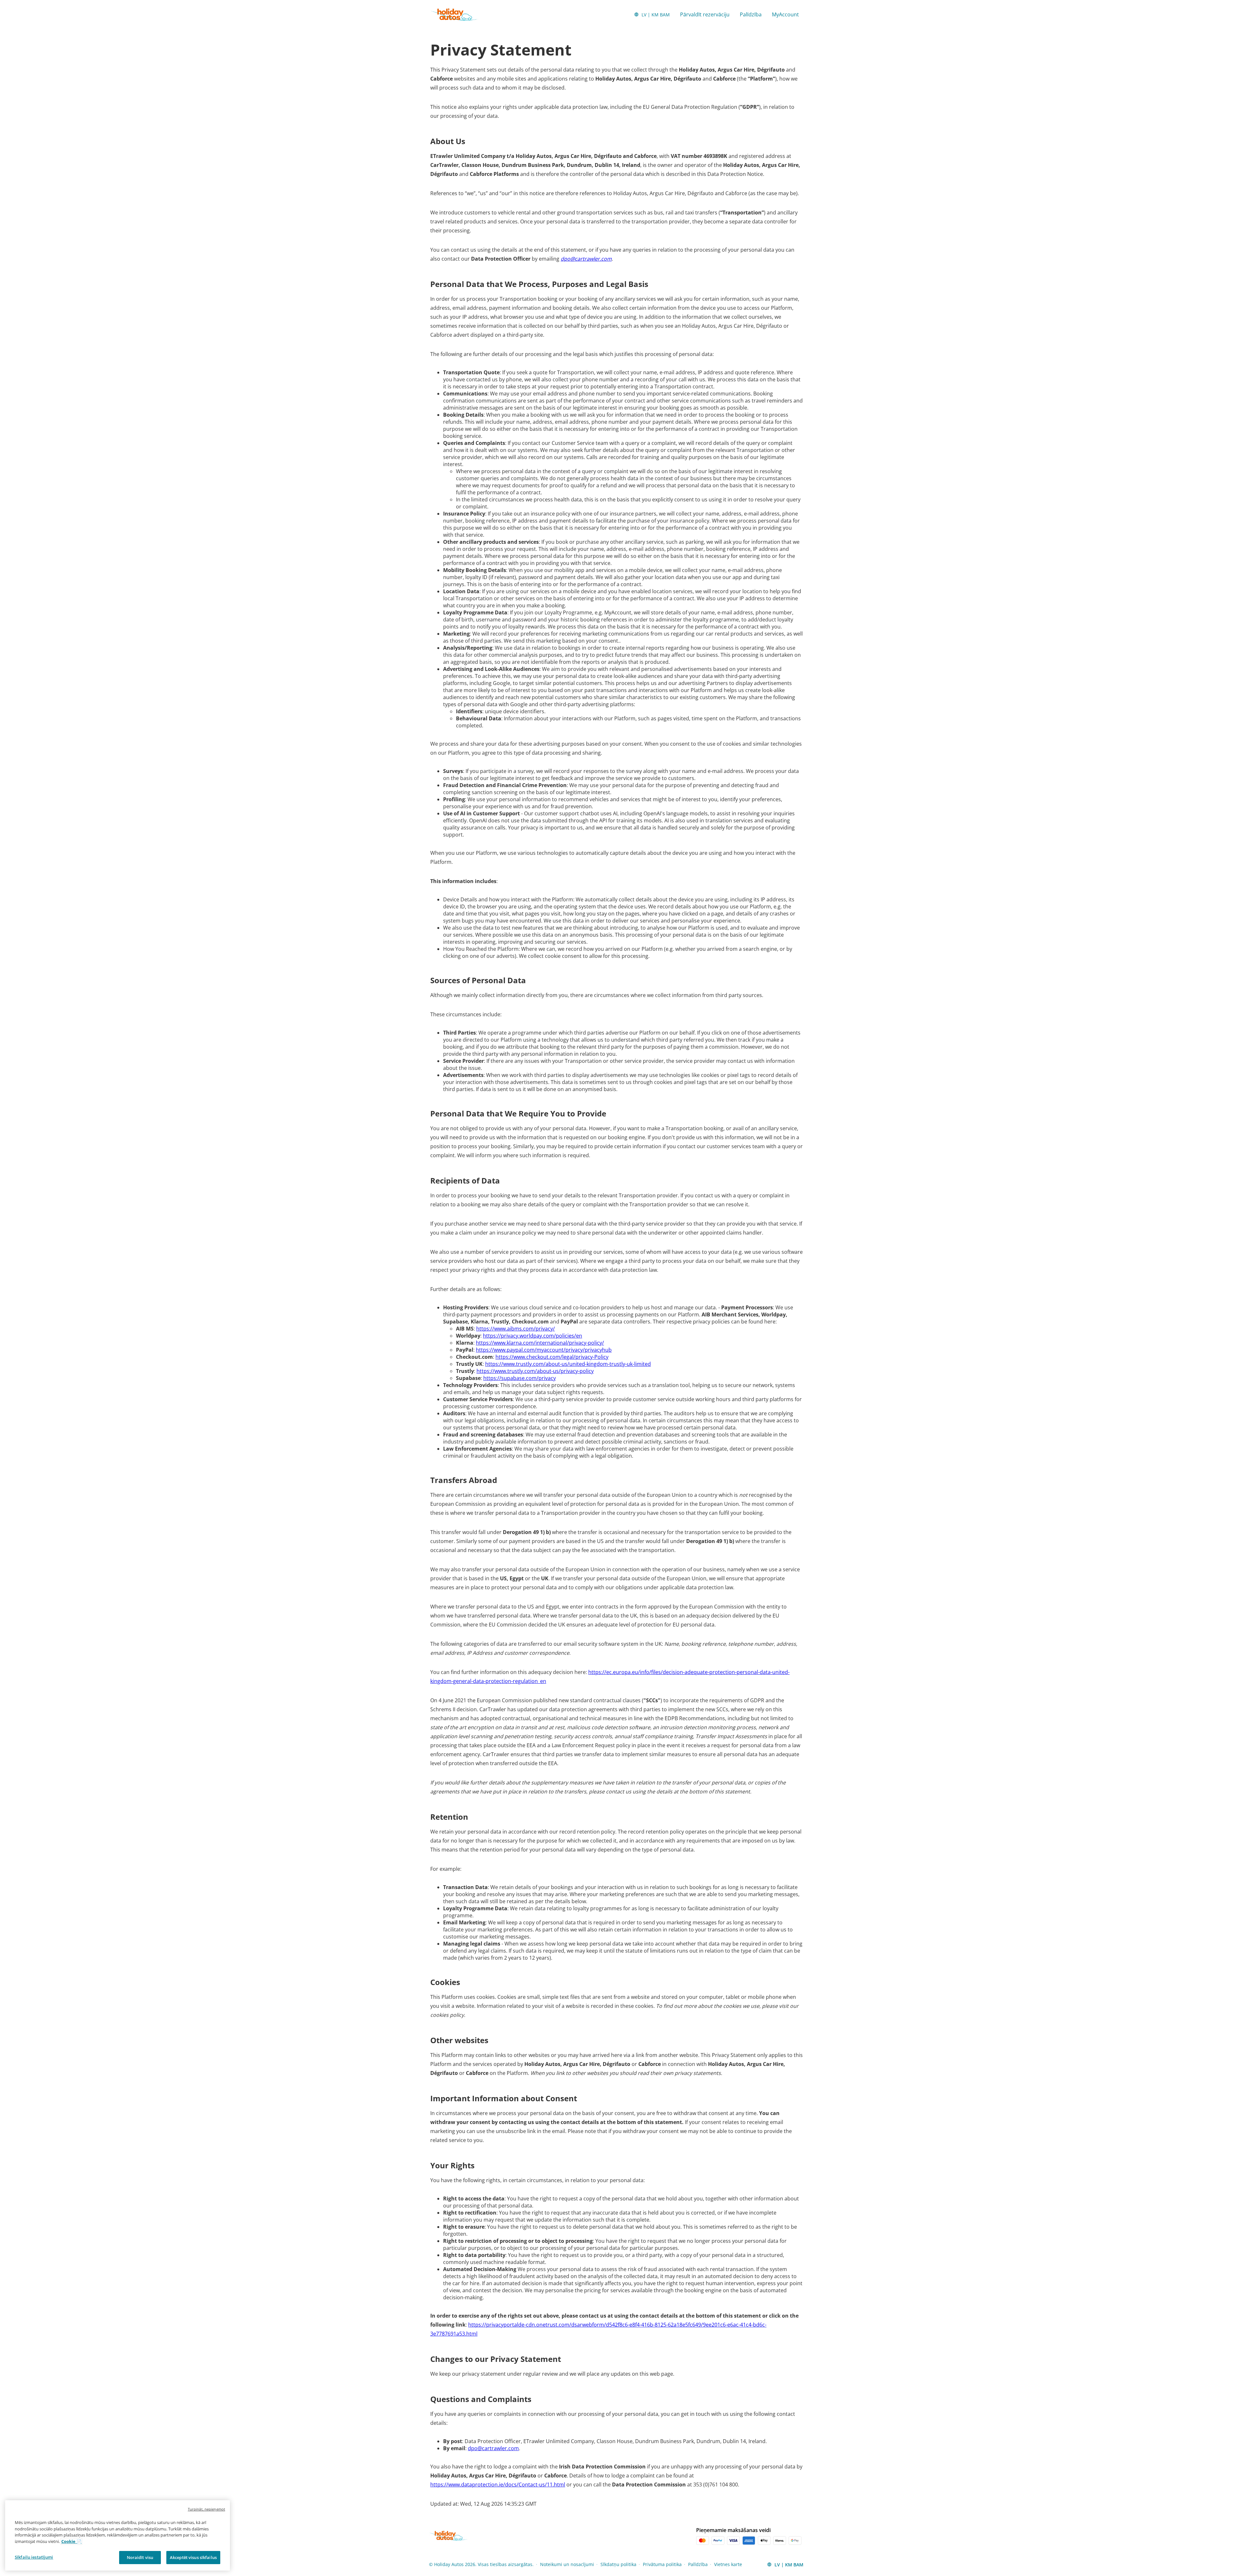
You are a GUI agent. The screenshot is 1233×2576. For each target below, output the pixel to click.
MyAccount (785, 14)
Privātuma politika (662, 2564)
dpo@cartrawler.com (586, 259)
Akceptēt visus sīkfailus (193, 2557)
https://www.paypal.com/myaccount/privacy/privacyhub (544, 1350)
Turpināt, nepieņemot (206, 2509)
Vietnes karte (728, 2564)
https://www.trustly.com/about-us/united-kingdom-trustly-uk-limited (568, 1364)
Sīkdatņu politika (618, 2564)
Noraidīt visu (140, 2557)
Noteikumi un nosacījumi (567, 2564)
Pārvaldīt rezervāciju (705, 14)
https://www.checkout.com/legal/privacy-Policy (552, 1357)
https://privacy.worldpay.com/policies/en (533, 1336)
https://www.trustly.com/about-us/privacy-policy (535, 1371)
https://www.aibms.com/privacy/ (516, 1329)
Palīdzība (751, 14)
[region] (118, 2536)
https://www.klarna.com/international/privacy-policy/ (540, 1343)
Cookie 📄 (71, 2541)
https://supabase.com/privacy (520, 1378)
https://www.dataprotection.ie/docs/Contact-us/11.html (498, 2485)
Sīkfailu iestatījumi (34, 2557)
